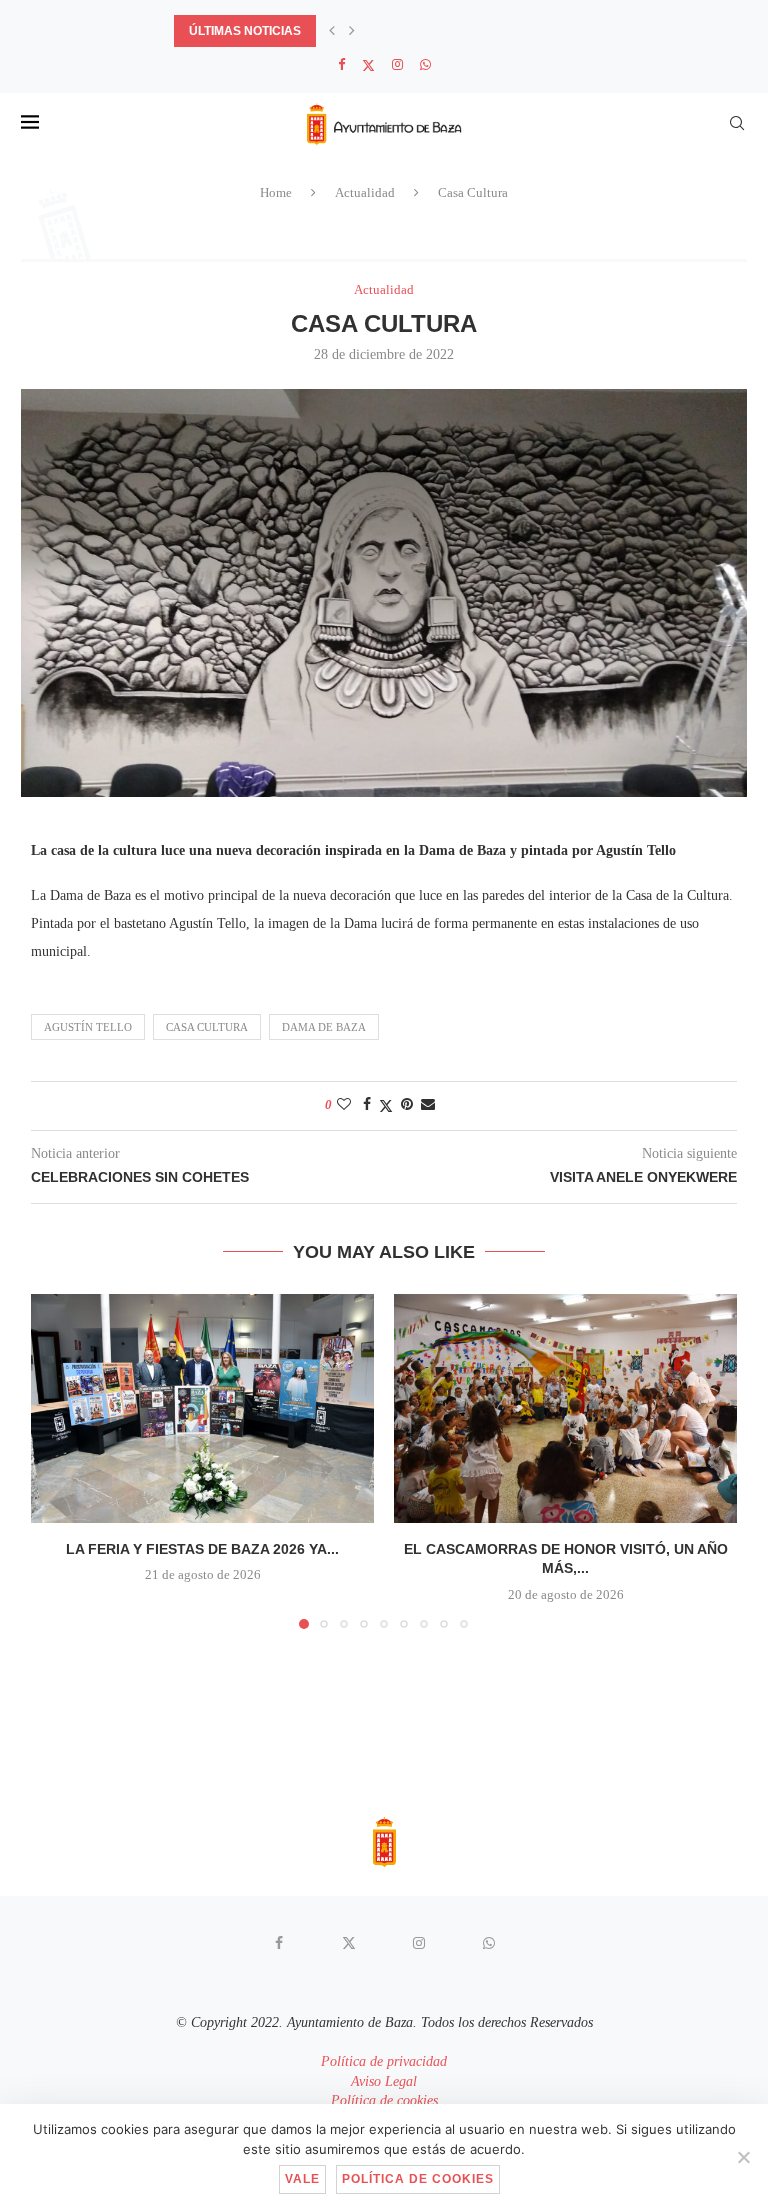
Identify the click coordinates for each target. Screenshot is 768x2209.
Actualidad (365, 192)
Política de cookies (384, 2100)
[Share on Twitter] (386, 1106)
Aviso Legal (384, 2081)
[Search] (737, 123)
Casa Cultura (207, 1027)
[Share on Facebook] (367, 1105)
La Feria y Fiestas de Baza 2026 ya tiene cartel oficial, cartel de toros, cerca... (446, 31)
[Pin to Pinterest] (407, 1105)
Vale (302, 2179)
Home (276, 192)
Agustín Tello (88, 1027)
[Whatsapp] (425, 65)
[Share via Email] (428, 1105)
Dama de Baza (324, 1027)
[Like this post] (344, 1105)
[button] (332, 31)
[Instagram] (397, 65)
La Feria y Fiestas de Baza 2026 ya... (202, 1549)
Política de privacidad (384, 2061)
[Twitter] (368, 65)
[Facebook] (341, 65)
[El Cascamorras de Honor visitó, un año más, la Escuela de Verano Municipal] (565, 1408)
